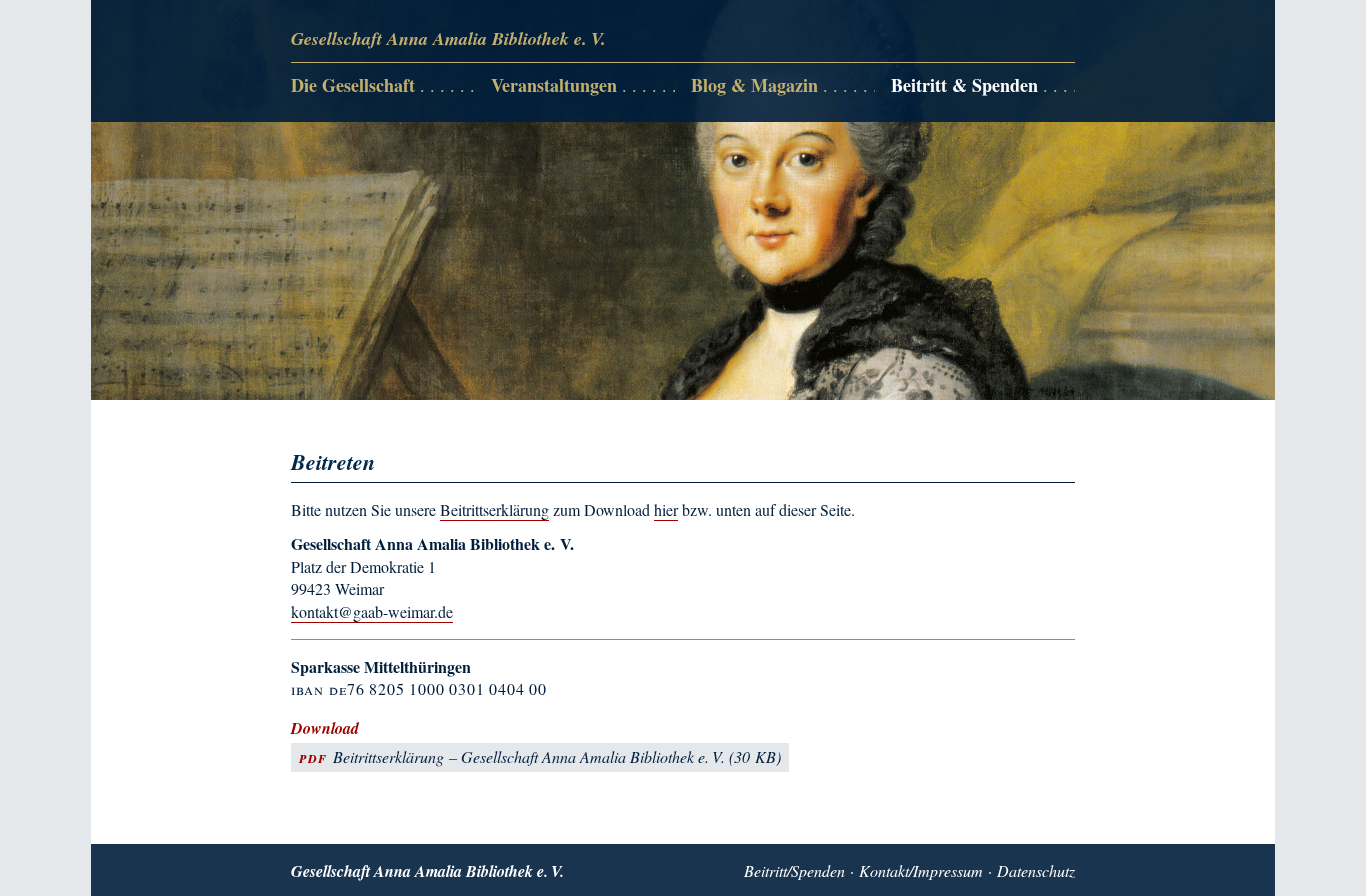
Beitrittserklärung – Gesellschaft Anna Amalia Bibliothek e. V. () (540, 757)
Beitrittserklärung (494, 509)
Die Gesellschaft (353, 86)
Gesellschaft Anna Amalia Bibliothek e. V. (448, 38)
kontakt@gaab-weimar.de (372, 611)
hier (666, 509)
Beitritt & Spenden (964, 86)
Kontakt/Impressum (921, 870)
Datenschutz (1036, 870)
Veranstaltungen (554, 86)
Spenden (818, 870)
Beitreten (919, 119)
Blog (706, 119)
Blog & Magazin (754, 86)
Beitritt (765, 870)
